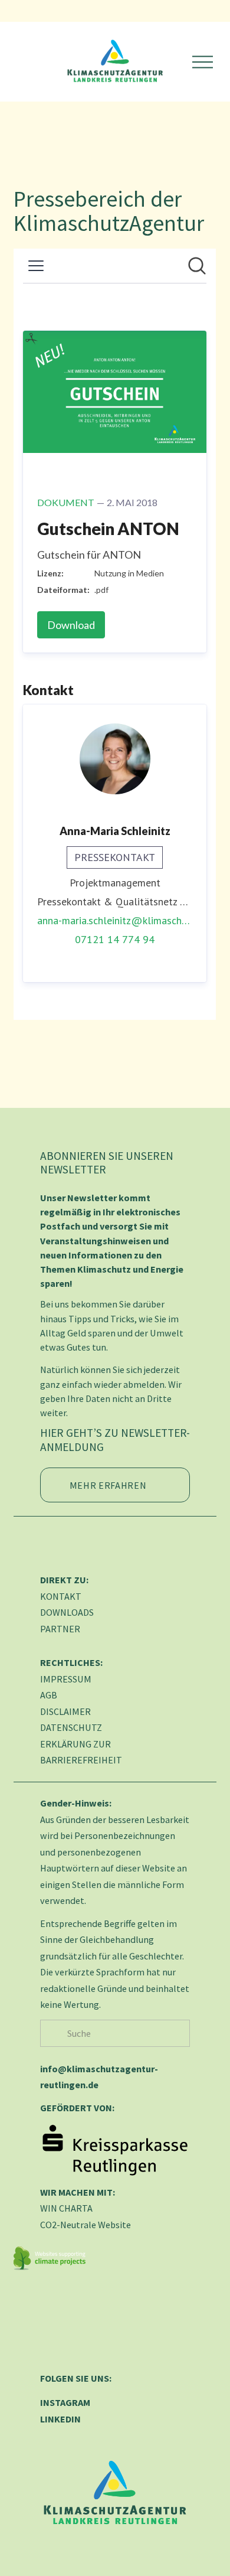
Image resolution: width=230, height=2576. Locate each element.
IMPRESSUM (66, 1679)
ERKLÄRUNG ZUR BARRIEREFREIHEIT (81, 1752)
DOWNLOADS (67, 1612)
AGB (49, 1695)
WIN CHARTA (66, 2208)
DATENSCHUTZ (71, 1727)
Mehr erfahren (108, 1485)
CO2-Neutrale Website (86, 2225)
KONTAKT (61, 1596)
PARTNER (60, 1629)
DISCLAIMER (65, 1711)
